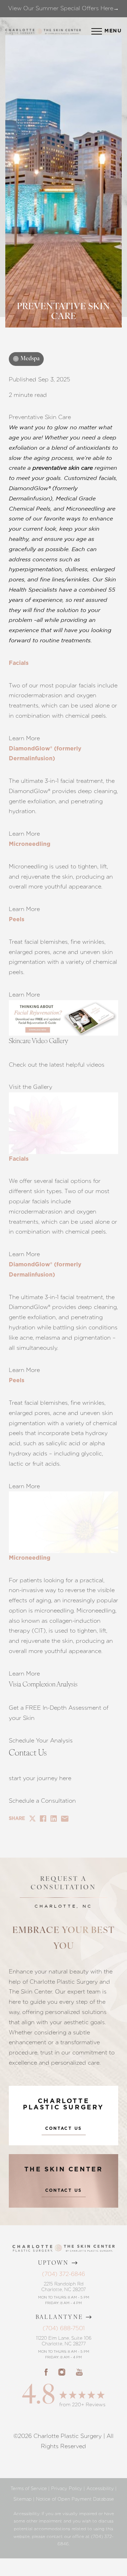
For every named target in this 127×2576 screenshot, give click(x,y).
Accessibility (100, 2488)
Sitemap (23, 2499)
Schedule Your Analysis (41, 1741)
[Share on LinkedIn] (54, 1819)
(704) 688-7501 (64, 2328)
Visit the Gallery (31, 1087)
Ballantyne (59, 2318)
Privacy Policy (67, 2488)
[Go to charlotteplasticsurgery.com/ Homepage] (39, 31)
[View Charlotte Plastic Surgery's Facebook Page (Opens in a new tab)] (46, 2372)
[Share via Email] (65, 1819)
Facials (19, 663)
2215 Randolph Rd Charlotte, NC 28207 (64, 2287)
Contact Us (64, 2128)
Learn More (24, 738)
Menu (113, 31)
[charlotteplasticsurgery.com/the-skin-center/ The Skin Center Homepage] (62, 31)
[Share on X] (32, 1819)
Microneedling (30, 844)
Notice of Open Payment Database (75, 2499)
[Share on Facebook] (43, 1819)
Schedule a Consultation (42, 1801)
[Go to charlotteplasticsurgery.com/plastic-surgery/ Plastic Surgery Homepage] (20, 31)
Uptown (54, 2263)
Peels (17, 919)
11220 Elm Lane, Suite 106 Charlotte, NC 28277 (64, 2341)
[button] (97, 31)
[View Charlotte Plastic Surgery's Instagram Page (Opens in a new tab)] (62, 2372)
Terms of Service (29, 2488)
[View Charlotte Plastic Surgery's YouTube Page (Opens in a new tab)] (79, 2372)
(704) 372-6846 (64, 2274)
